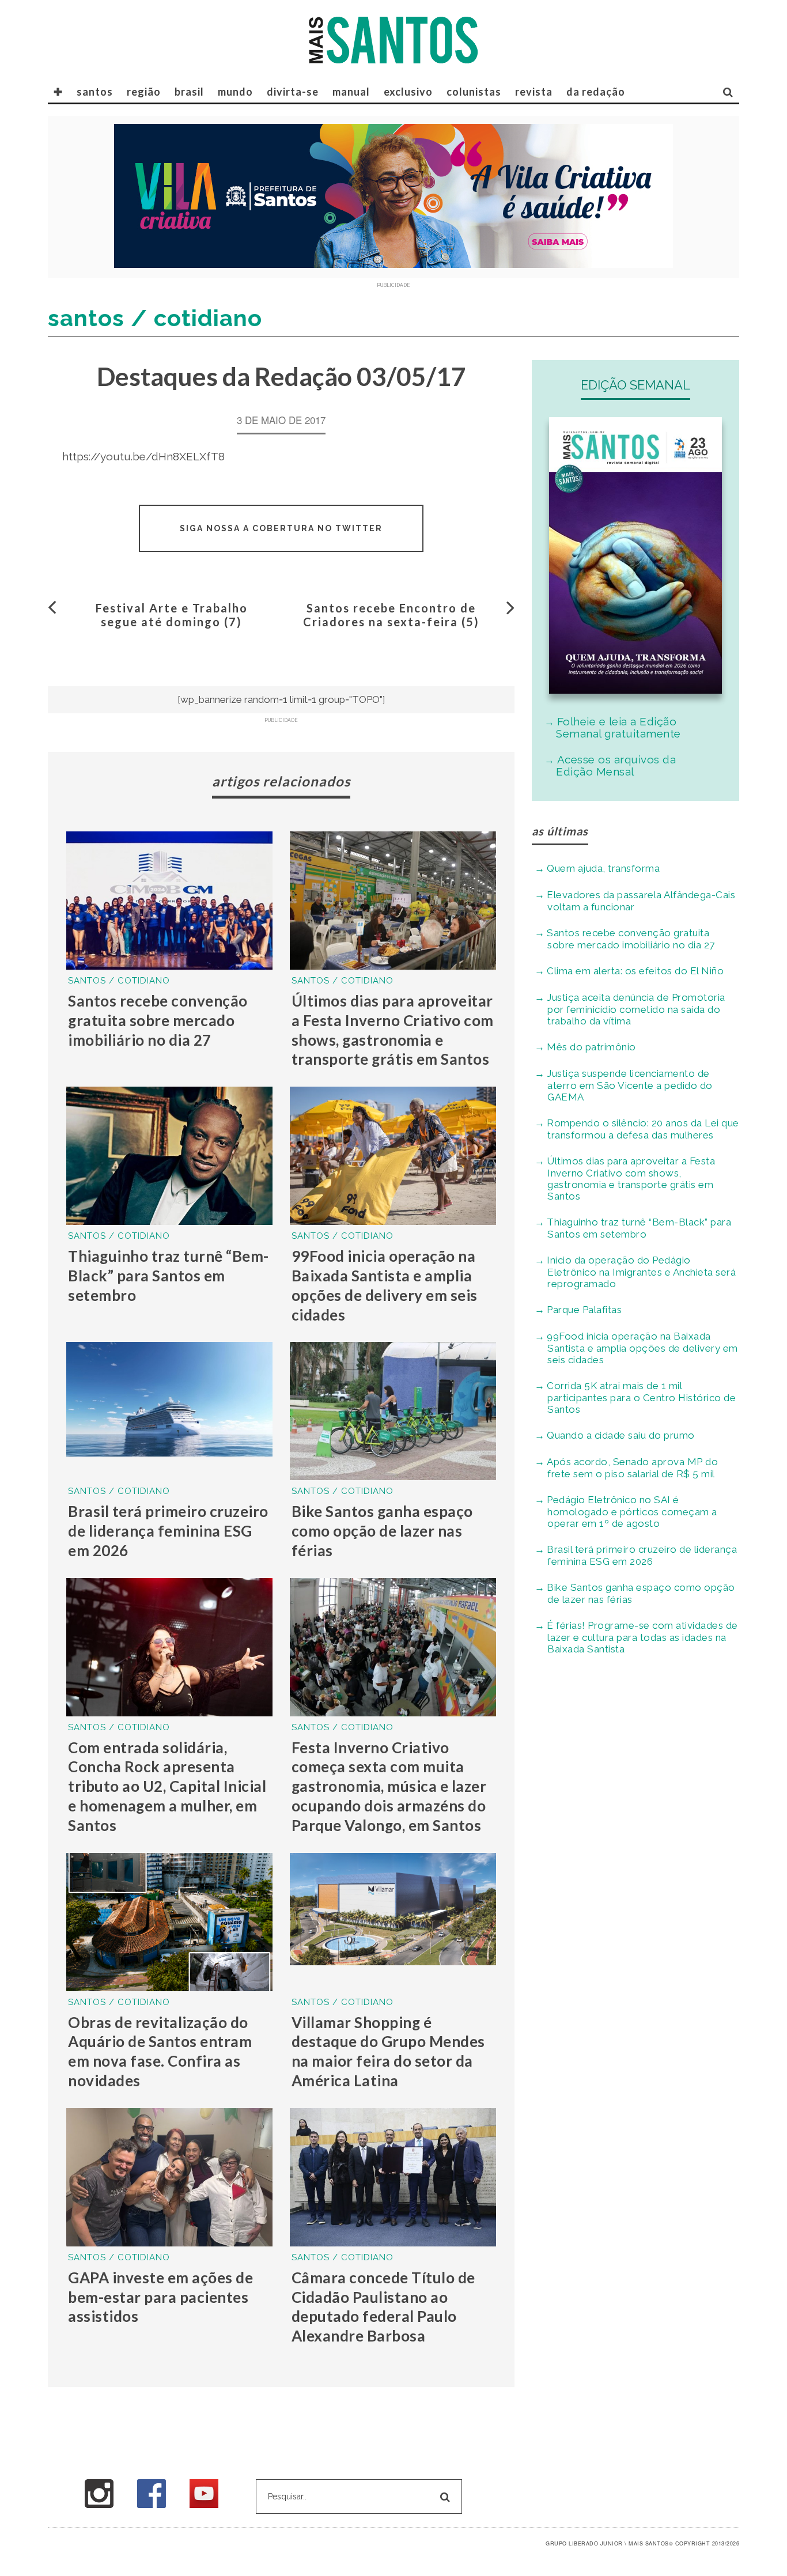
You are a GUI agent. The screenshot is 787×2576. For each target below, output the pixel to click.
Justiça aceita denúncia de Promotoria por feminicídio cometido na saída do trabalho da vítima (636, 1009)
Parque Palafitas (584, 1310)
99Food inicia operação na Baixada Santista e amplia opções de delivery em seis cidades (385, 1285)
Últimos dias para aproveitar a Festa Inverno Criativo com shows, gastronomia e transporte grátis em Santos (393, 1030)
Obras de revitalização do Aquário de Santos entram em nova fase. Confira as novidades (160, 2051)
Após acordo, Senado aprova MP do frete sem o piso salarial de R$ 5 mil (632, 1468)
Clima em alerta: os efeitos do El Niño (635, 971)
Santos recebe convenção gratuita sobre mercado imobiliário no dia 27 (158, 1020)
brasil (189, 92)
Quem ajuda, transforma (603, 868)
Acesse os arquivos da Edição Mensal (616, 765)
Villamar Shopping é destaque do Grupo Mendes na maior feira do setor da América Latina (388, 2051)
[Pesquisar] (728, 92)
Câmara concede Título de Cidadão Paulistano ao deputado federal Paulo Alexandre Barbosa (383, 2307)
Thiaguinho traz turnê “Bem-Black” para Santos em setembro (169, 1276)
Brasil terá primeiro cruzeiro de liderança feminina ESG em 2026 (168, 1531)
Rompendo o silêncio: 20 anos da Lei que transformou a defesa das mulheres (643, 1129)
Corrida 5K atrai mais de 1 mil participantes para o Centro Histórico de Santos (641, 1397)
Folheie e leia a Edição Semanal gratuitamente (618, 727)
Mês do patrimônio (591, 1047)
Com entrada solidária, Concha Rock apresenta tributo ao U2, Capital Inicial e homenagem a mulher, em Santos (167, 1786)
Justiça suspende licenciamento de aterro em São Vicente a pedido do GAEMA (630, 1085)
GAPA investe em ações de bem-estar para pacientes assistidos (160, 2297)
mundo (235, 92)
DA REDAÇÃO (596, 92)
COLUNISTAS (474, 92)
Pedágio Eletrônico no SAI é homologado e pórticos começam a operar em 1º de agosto (632, 1512)
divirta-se (293, 92)
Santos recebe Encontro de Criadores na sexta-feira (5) (391, 615)
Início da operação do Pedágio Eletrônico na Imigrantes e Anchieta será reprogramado (641, 1272)
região (144, 92)
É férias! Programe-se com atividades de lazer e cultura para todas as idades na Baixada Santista (642, 1637)
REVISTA (534, 92)
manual (351, 92)
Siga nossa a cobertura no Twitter (281, 528)
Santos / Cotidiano (119, 981)
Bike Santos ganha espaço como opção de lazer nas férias (382, 1531)
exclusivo (408, 92)
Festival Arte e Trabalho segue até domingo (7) (172, 615)
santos (95, 92)
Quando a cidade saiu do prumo (621, 1435)
